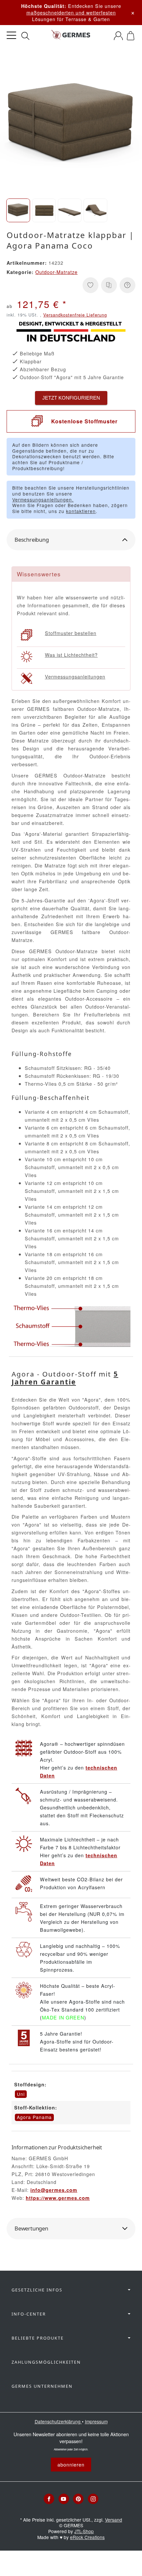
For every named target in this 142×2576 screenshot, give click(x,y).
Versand (114, 2520)
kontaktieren (81, 511)
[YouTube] (64, 2499)
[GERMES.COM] (71, 36)
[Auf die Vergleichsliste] (109, 285)
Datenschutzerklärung (58, 2421)
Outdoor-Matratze (56, 272)
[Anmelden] (118, 36)
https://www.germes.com (58, 2198)
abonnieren (71, 2464)
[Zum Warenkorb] (131, 36)
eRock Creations (87, 2537)
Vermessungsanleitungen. (43, 500)
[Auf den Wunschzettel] (90, 285)
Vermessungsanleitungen (75, 676)
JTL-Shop (84, 2531)
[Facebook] (49, 2499)
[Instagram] (93, 2499)
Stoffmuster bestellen (71, 633)
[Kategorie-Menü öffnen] (11, 35)
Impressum (96, 2421)
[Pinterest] (78, 2499)
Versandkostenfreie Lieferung (75, 315)
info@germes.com (54, 2190)
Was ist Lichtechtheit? (71, 655)
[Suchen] (25, 36)
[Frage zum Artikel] (127, 285)
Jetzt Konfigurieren (71, 398)
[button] (18, 210)
